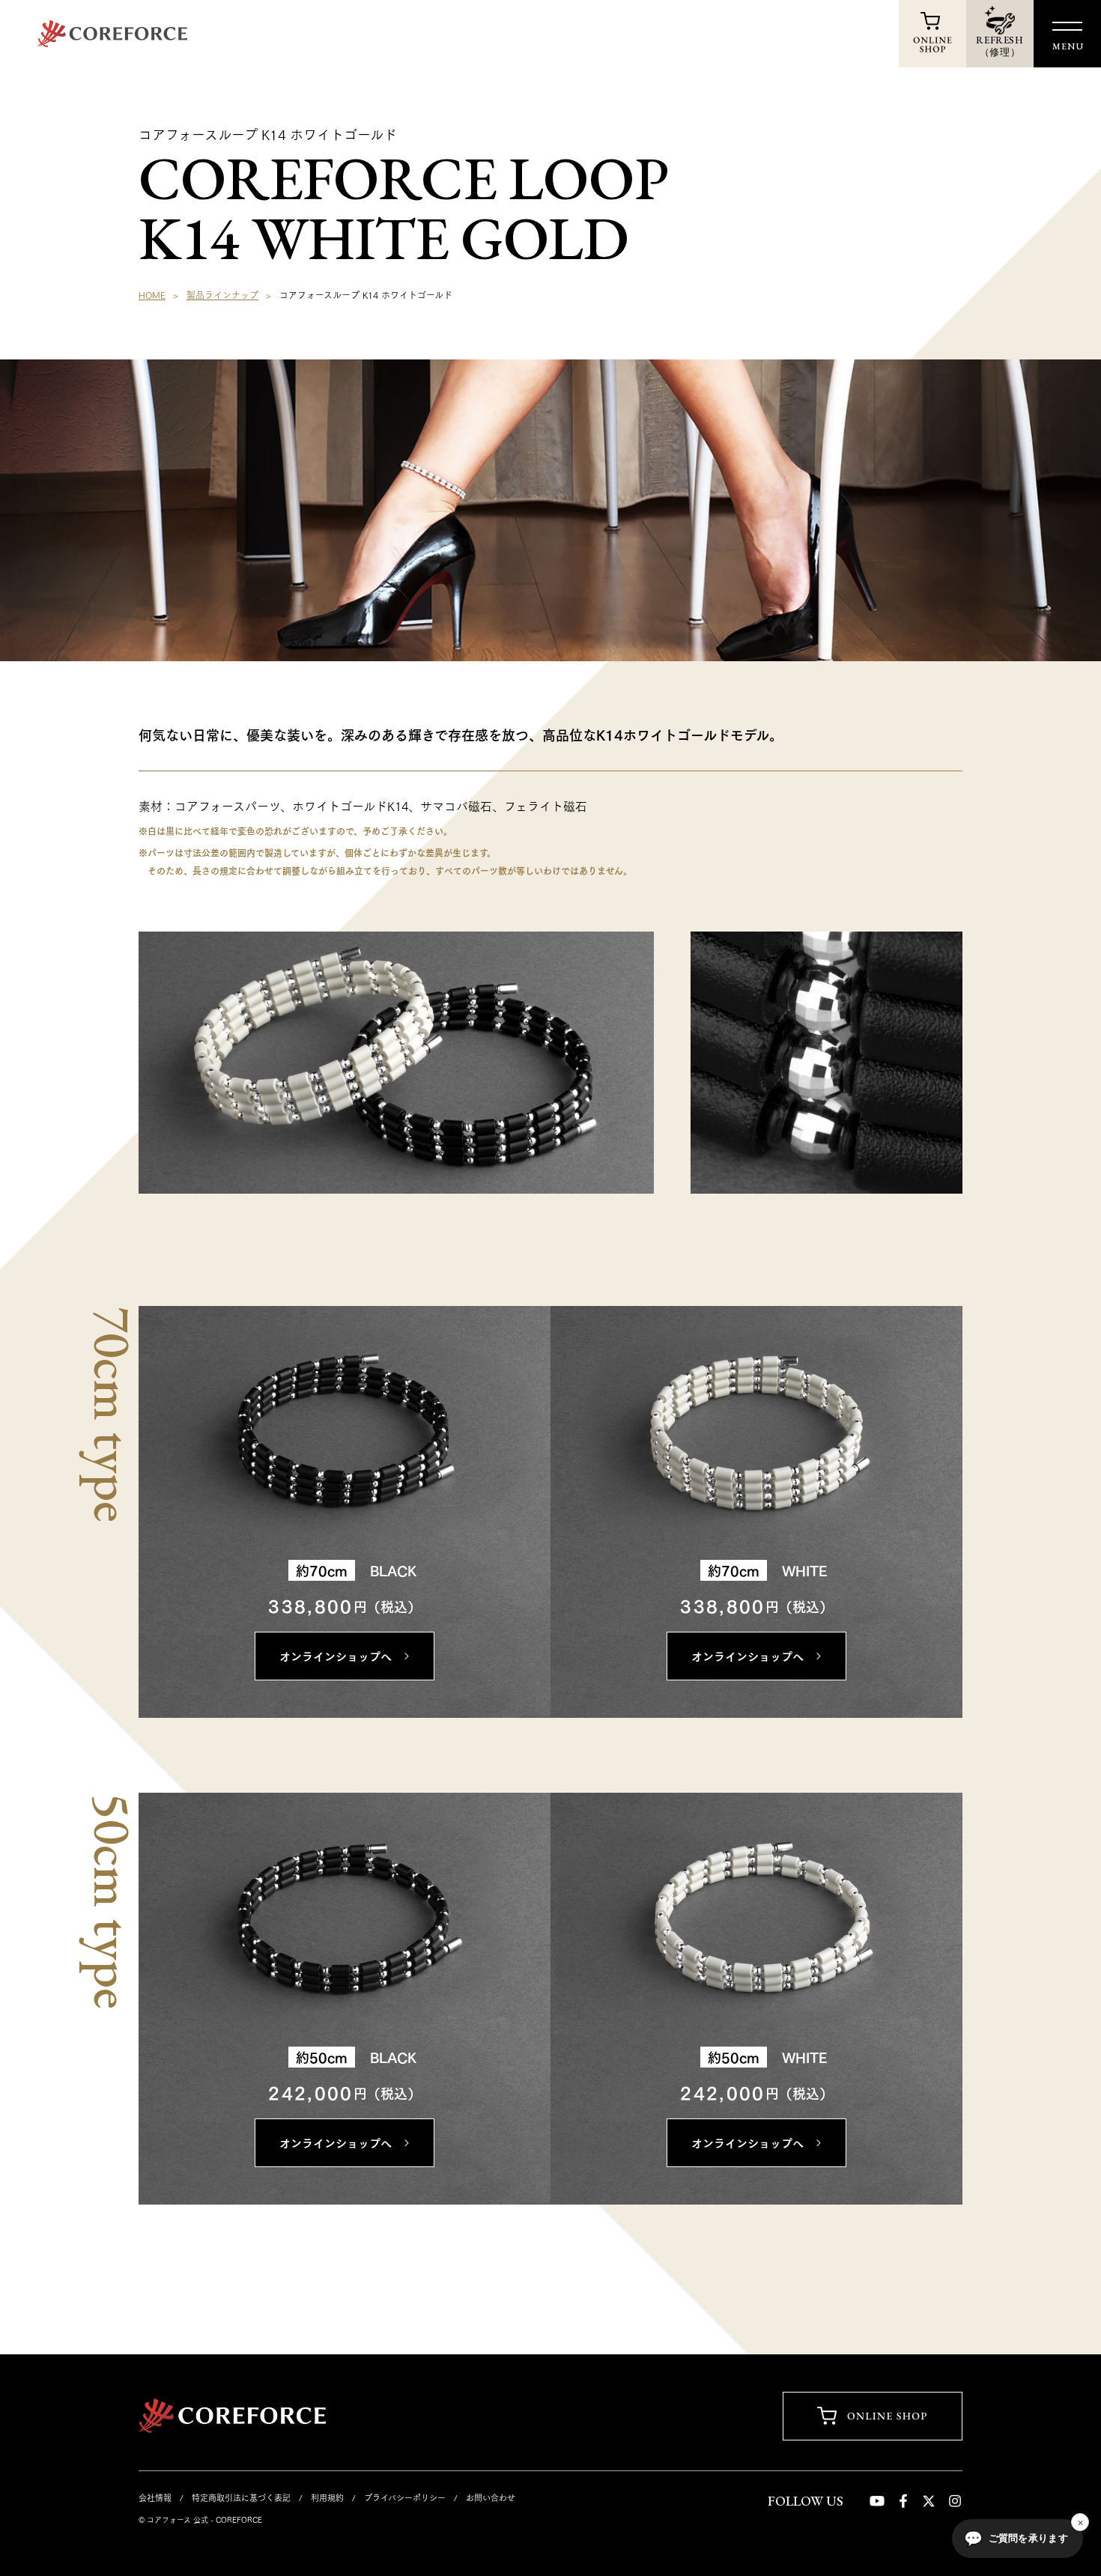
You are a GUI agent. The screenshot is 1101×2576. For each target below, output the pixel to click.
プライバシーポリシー (405, 2497)
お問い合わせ (491, 2497)
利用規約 (327, 2497)
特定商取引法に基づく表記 (241, 2497)
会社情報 (155, 2497)
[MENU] (1067, 26)
